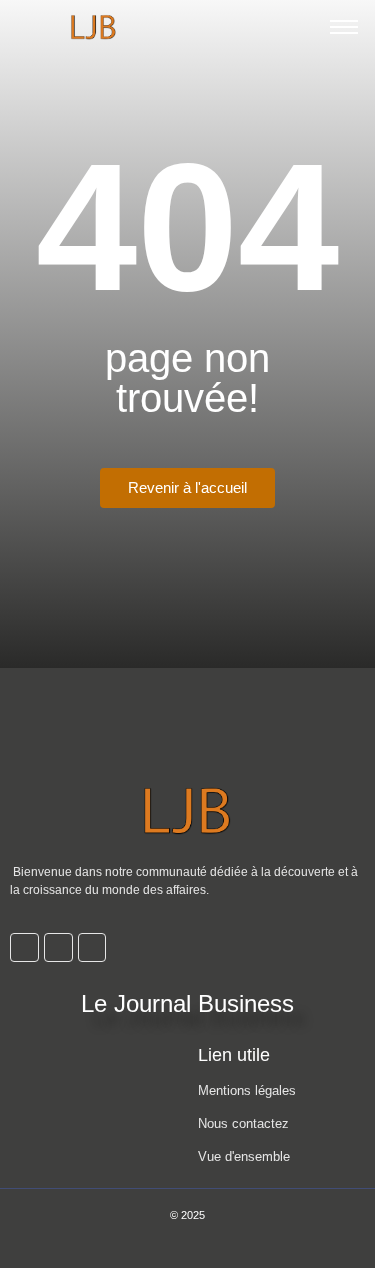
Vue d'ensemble (244, 1156)
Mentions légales (247, 1090)
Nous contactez (243, 1123)
